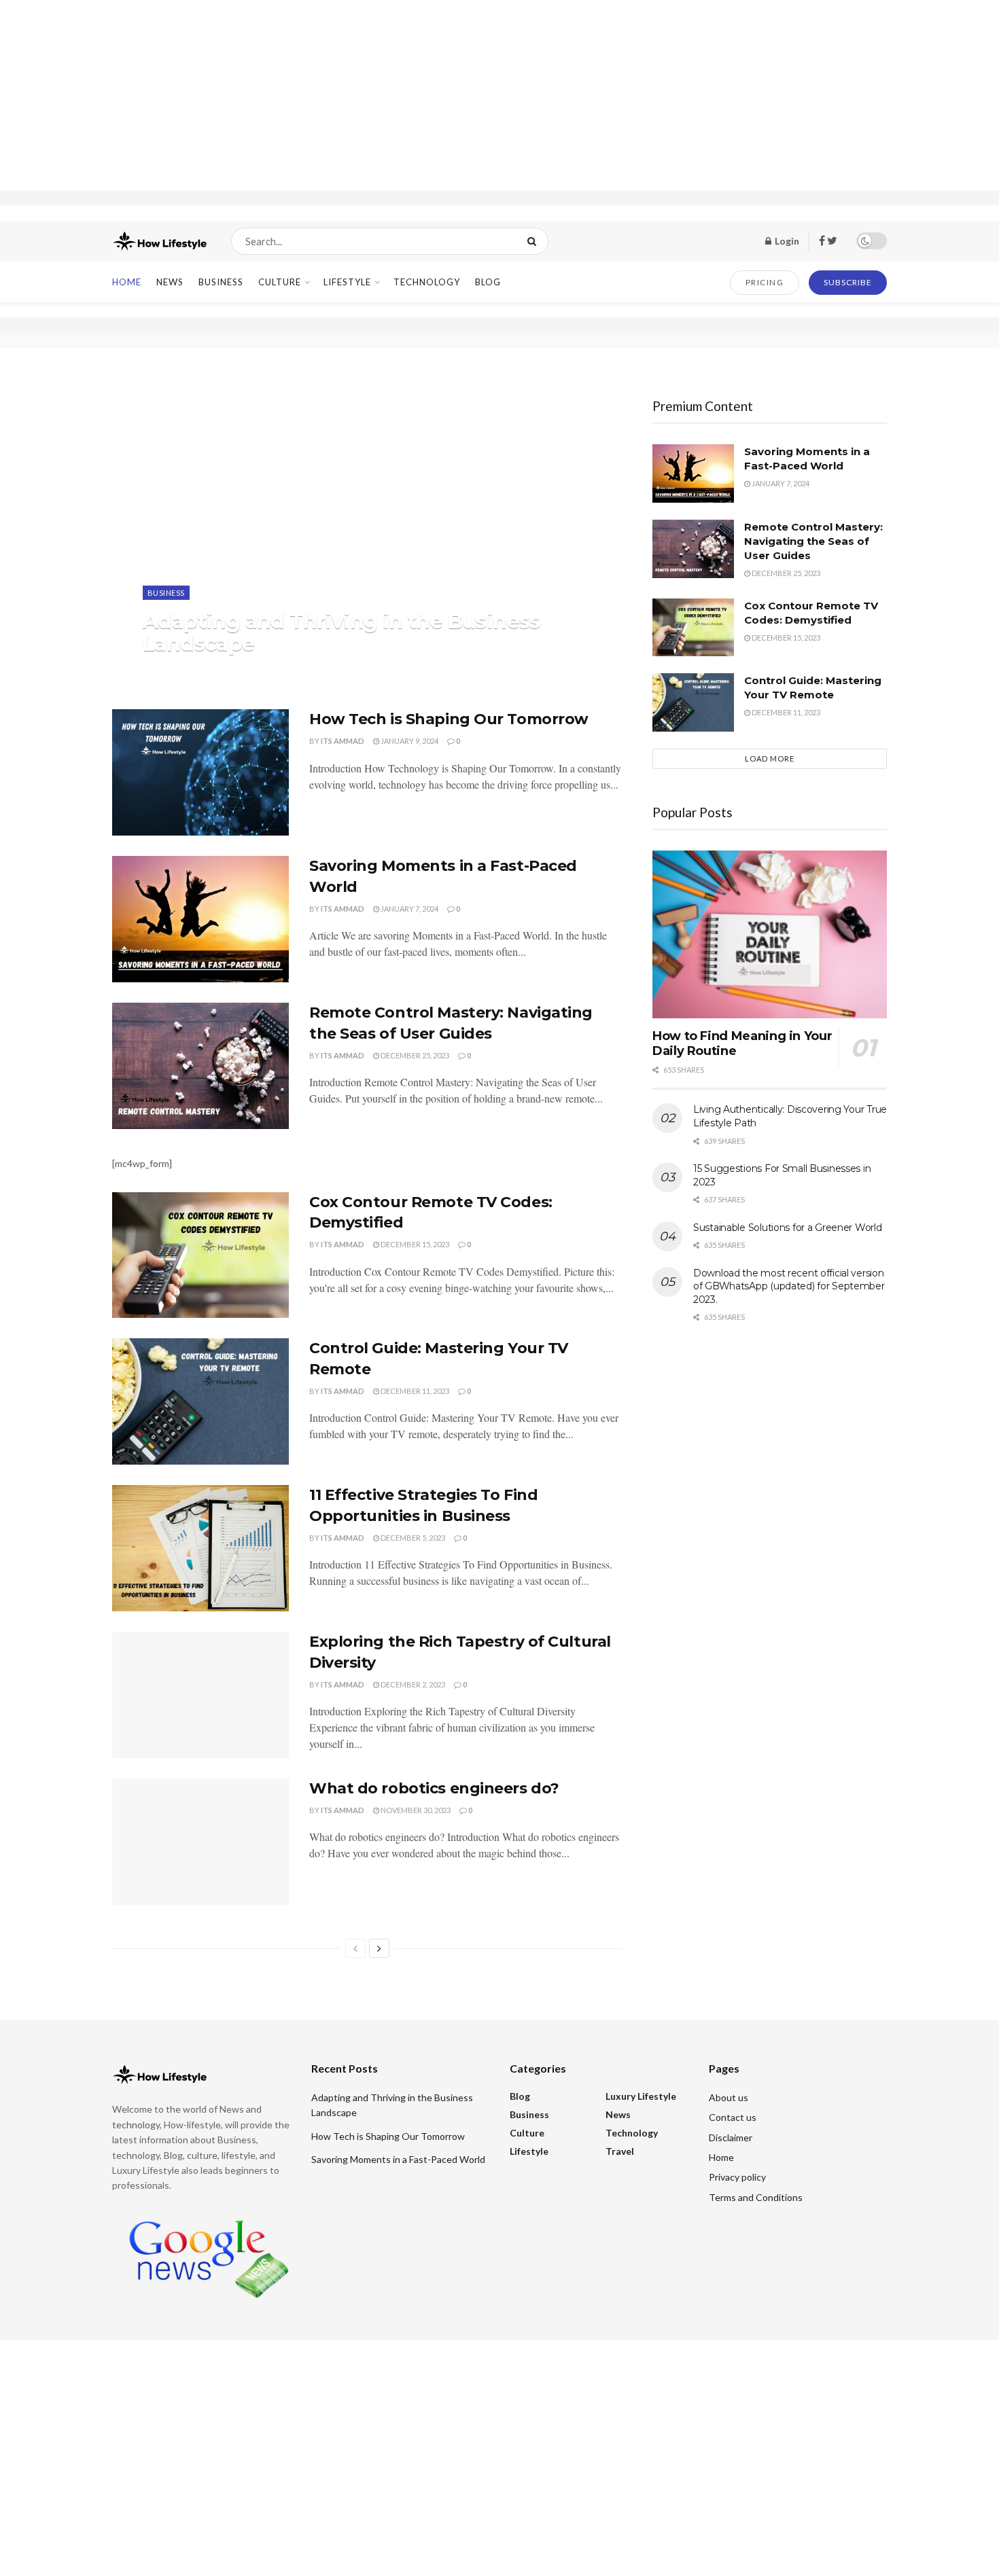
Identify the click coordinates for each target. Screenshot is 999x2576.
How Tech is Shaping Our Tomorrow (449, 719)
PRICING (765, 282)
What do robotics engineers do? (434, 1788)
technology (136, 2125)
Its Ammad (176, 671)
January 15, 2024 (244, 671)
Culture (280, 282)
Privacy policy (737, 2177)
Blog (488, 282)
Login (786, 241)
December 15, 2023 (414, 1244)
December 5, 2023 (412, 1538)
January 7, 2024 (409, 909)
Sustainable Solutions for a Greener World (788, 1228)
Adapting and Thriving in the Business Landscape (341, 632)
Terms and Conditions (756, 2197)
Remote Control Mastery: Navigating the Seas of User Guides (813, 541)
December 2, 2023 (412, 1684)
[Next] (379, 1948)
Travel (620, 2151)
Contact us (733, 2117)
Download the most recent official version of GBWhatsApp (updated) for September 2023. (789, 1286)
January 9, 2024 (409, 741)
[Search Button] (534, 241)
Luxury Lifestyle (641, 2096)
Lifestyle (347, 282)
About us (729, 2097)
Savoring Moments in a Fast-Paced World (398, 2159)
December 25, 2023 (414, 1055)
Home (127, 282)
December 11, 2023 (414, 1391)
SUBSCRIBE (848, 282)
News (170, 282)
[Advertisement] (500, 95)
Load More (770, 758)
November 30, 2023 (415, 1810)
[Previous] (355, 1948)
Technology (427, 282)
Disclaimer (731, 2137)
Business (221, 282)
